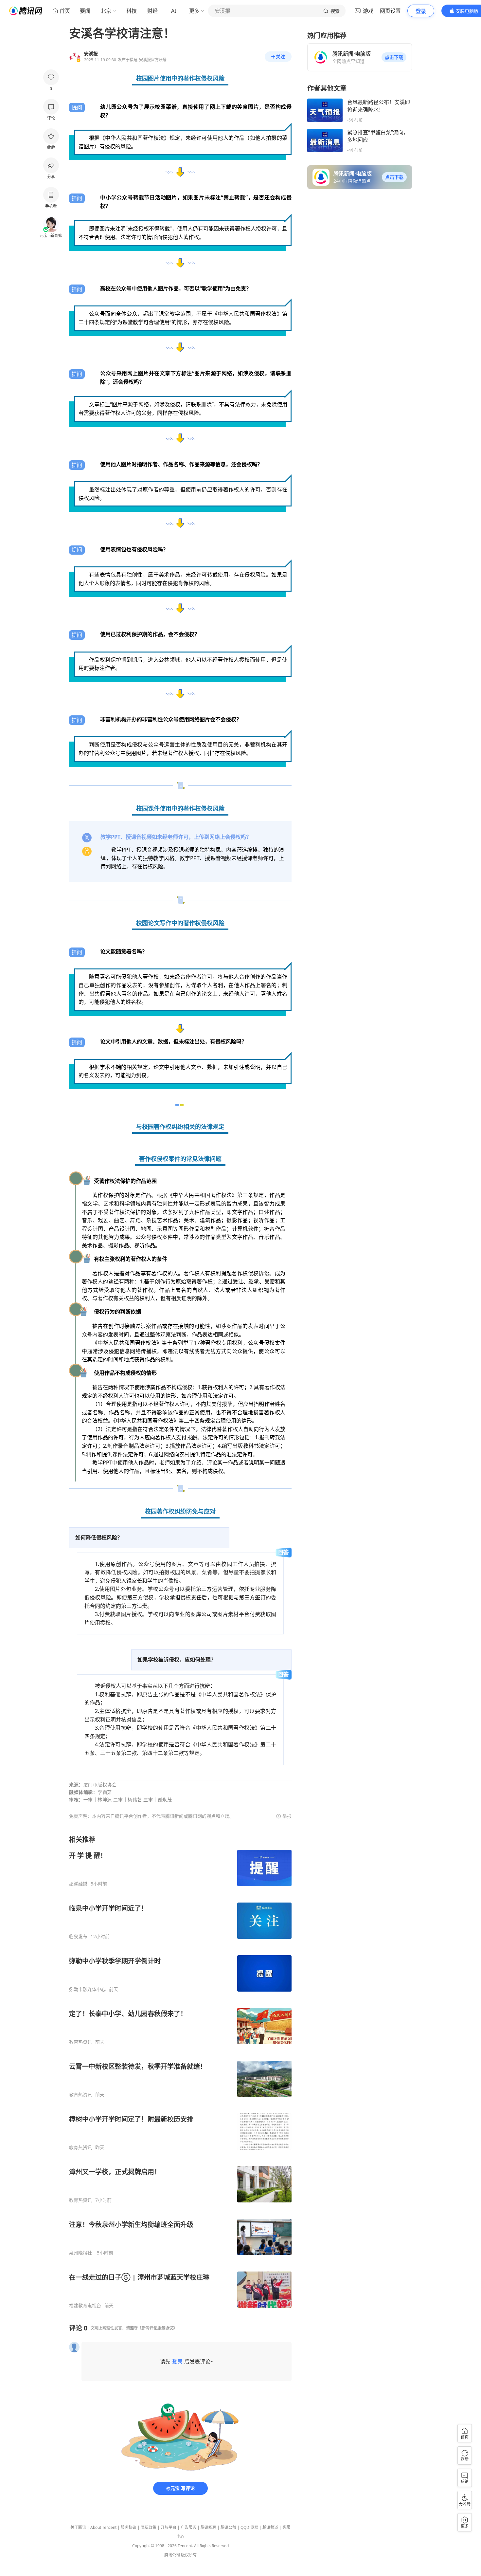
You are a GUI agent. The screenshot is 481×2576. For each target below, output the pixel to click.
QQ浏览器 (249, 2527)
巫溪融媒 (78, 1884)
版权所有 (189, 2555)
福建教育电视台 (85, 2306)
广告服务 (188, 2527)
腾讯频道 (270, 2527)
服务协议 (129, 2527)
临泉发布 (78, 1937)
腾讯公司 (172, 2555)
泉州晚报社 (80, 2253)
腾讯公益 (228, 2527)
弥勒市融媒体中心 (87, 1989)
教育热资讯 (80, 2042)
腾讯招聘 (208, 2527)
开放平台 (169, 2527)
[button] (394, 57)
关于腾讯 (78, 2527)
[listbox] (180, 2072)
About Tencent (103, 2527)
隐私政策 (149, 2527)
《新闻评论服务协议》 (157, 2328)
